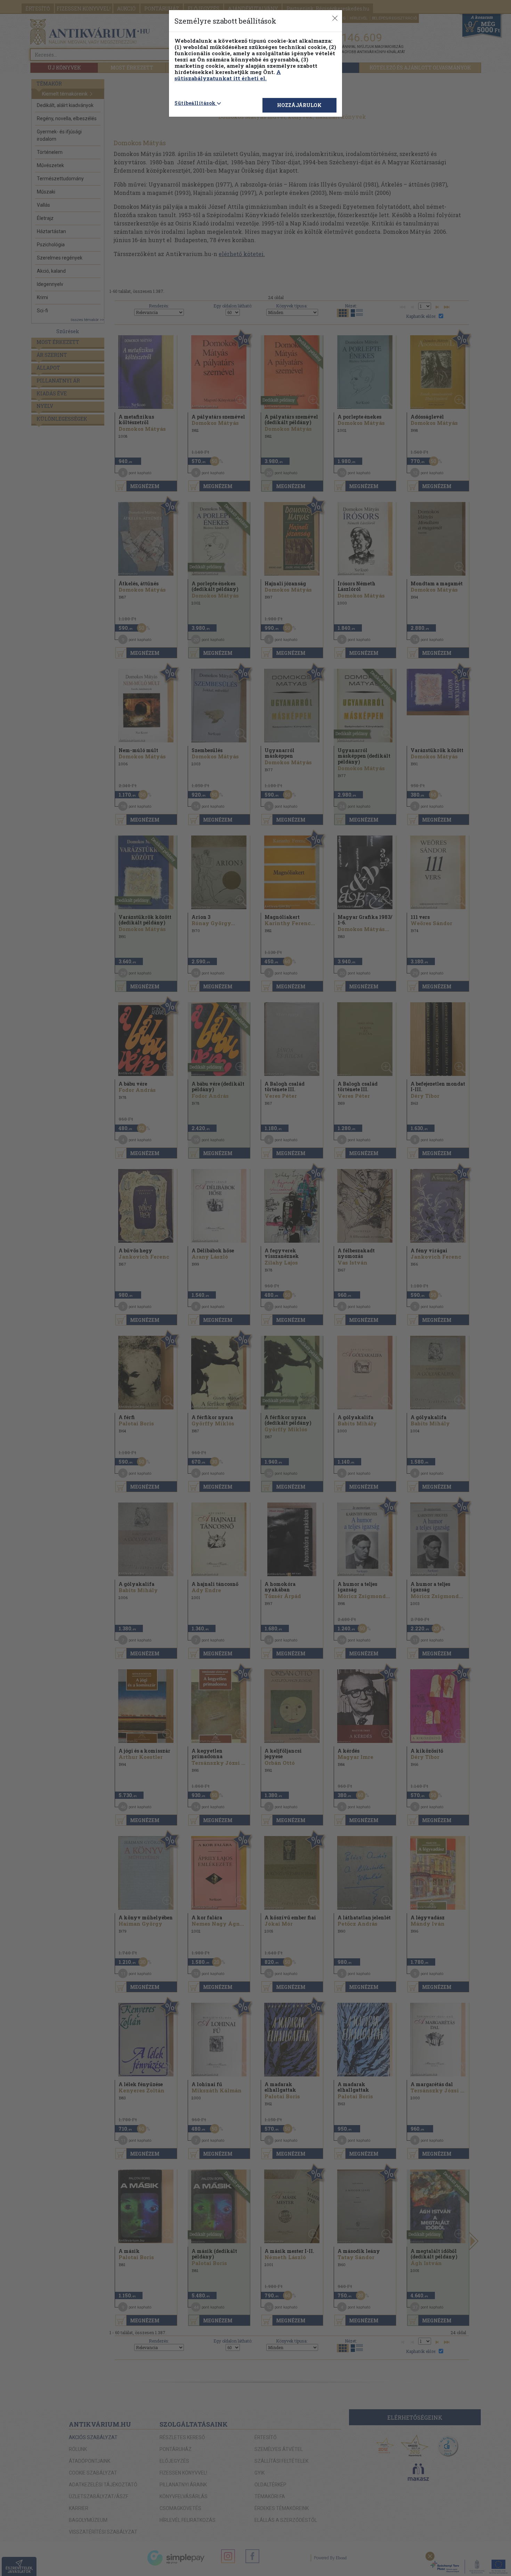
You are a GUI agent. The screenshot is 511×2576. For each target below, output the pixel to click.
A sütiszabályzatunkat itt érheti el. (228, 75)
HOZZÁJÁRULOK (299, 105)
